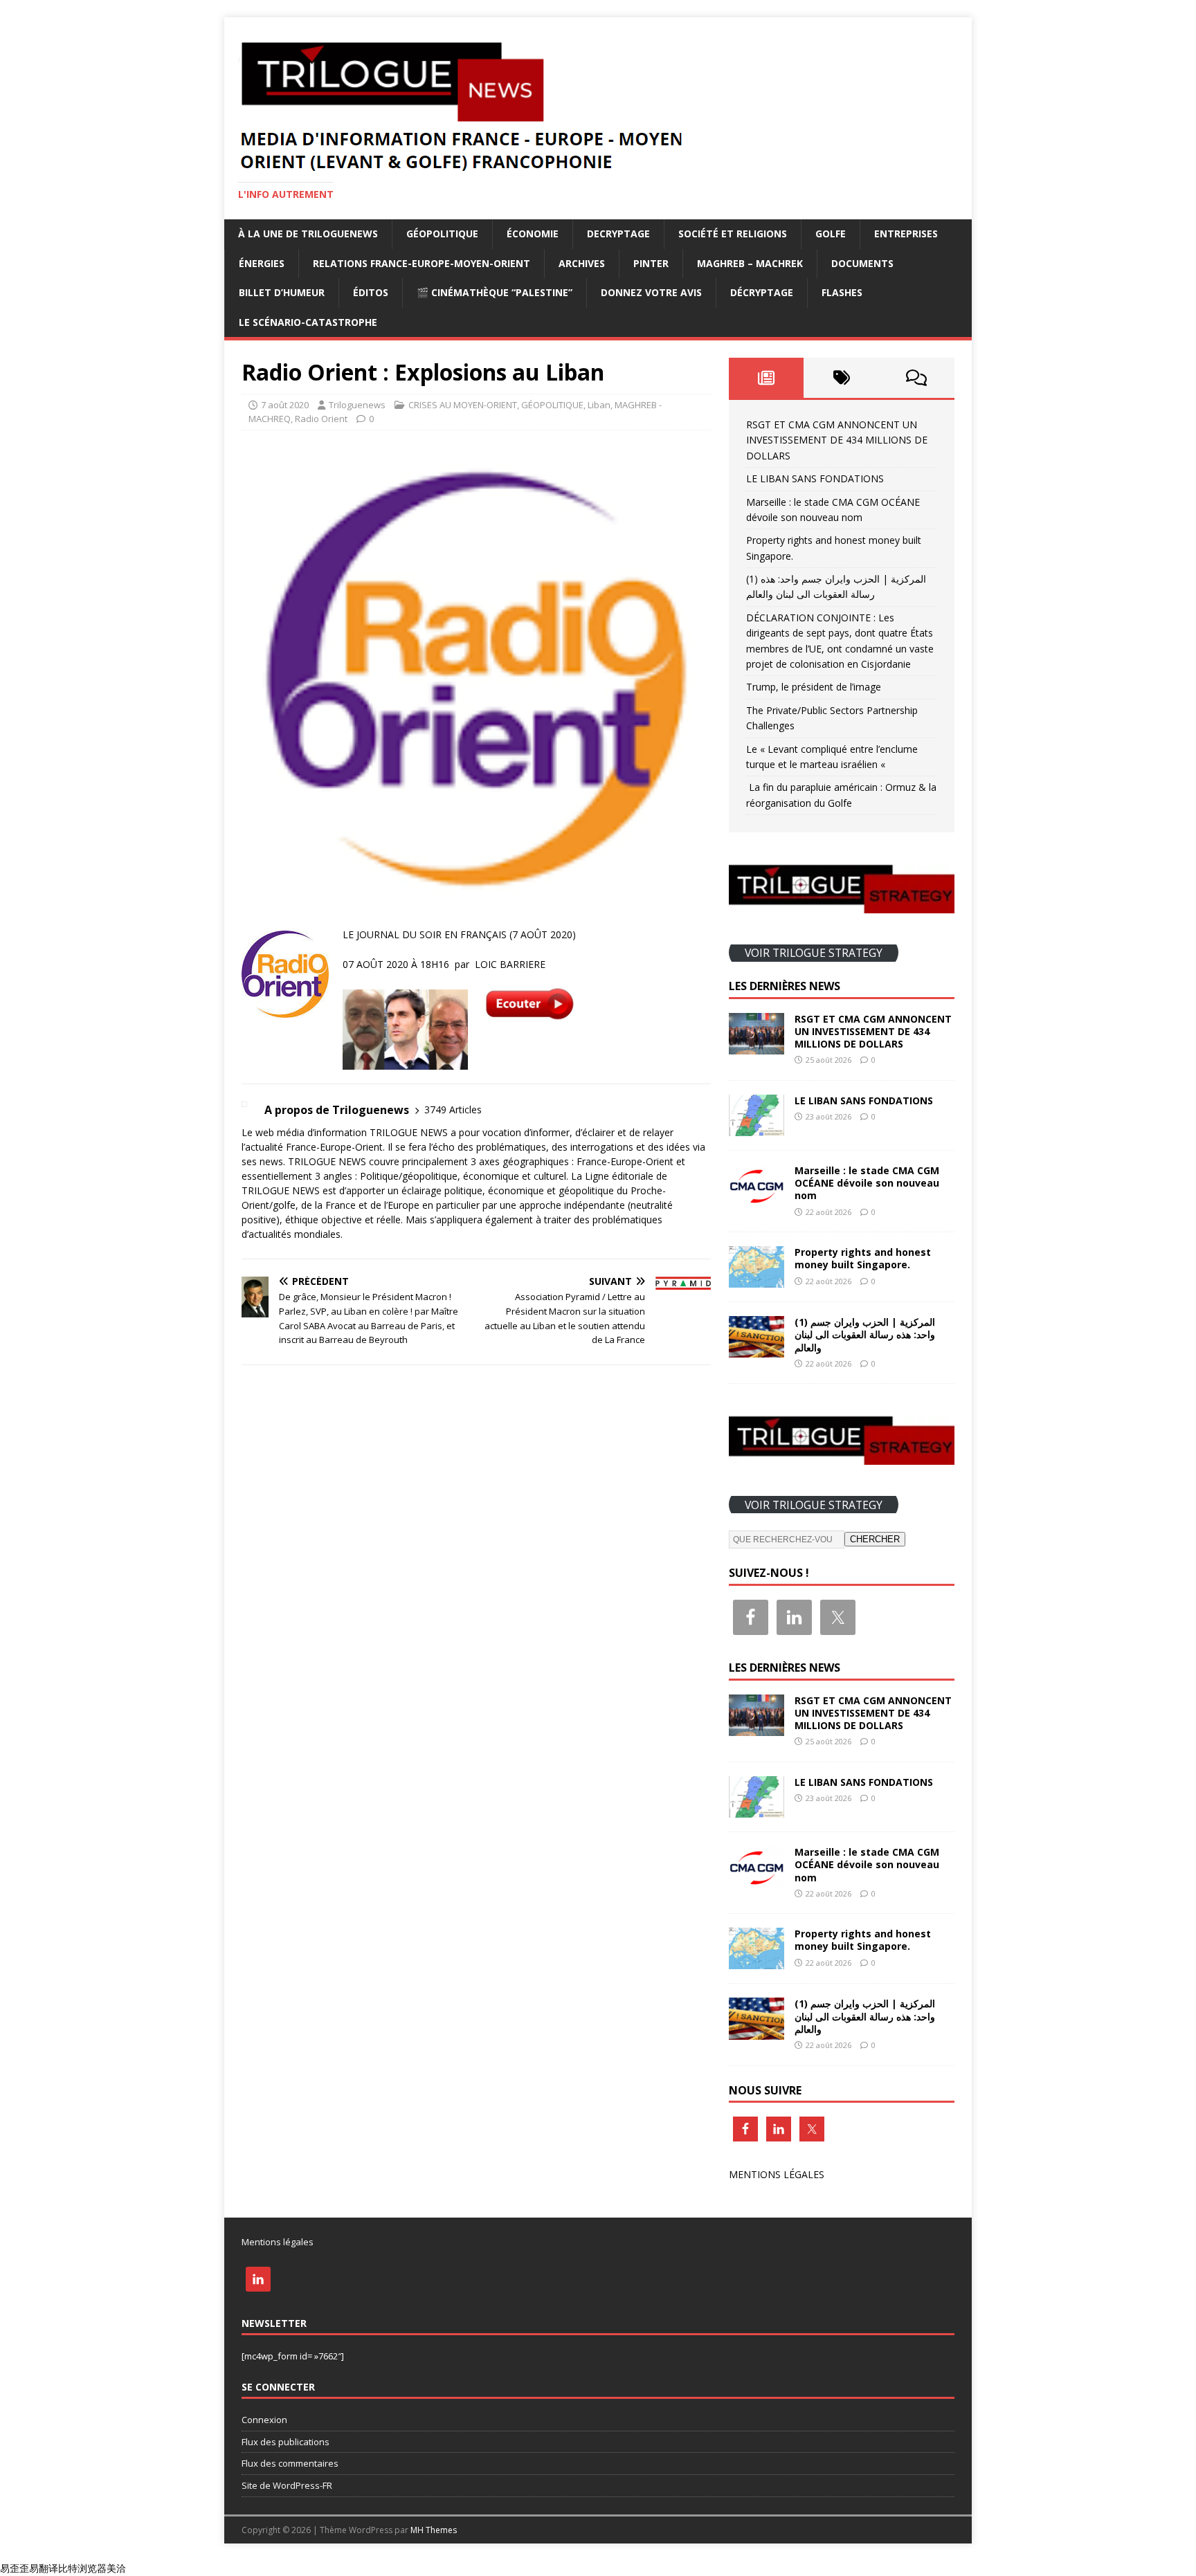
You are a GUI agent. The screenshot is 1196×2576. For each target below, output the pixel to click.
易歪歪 (15, 2568)
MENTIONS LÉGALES (777, 2174)
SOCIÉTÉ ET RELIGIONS (733, 234)
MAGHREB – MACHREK (750, 263)
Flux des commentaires (290, 2463)
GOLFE (831, 234)
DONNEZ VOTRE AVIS (651, 292)
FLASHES (842, 292)
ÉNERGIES (262, 263)
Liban (599, 405)
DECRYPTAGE (618, 234)
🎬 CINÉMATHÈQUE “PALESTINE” (495, 292)
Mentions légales (278, 2242)
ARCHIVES (582, 263)
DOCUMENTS (862, 263)
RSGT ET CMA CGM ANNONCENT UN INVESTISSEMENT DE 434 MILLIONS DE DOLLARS (837, 440)
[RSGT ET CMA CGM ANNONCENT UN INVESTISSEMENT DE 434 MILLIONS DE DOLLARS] (756, 1046)
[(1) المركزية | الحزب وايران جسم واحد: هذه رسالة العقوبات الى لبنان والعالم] (756, 1350)
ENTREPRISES (906, 234)
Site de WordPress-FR (287, 2485)
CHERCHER (875, 1539)
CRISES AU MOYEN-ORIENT (463, 405)
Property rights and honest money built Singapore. (863, 1258)
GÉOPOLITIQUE (442, 234)
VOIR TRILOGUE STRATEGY (814, 953)
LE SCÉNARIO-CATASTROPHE (308, 322)
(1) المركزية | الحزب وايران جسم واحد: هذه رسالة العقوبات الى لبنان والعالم (865, 1334)
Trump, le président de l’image (814, 687)
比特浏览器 (82, 2568)
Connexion (264, 2420)
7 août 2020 (285, 405)
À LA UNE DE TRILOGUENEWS (308, 234)
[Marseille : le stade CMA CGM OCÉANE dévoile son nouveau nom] (756, 1198)
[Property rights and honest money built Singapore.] (756, 1280)
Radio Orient (321, 419)
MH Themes (434, 2530)
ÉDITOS (371, 292)
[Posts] (767, 378)
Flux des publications (286, 2442)
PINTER (651, 263)
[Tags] (841, 378)
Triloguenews (357, 405)
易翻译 (44, 2568)
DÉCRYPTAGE (762, 292)
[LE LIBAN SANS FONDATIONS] (756, 1128)
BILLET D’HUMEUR (282, 292)
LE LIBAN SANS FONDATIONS (815, 478)
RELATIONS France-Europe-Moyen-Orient (422, 263)
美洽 (116, 2568)
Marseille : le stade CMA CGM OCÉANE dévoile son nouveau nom (867, 1183)
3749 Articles (453, 1109)
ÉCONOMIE (533, 234)
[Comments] (917, 378)
